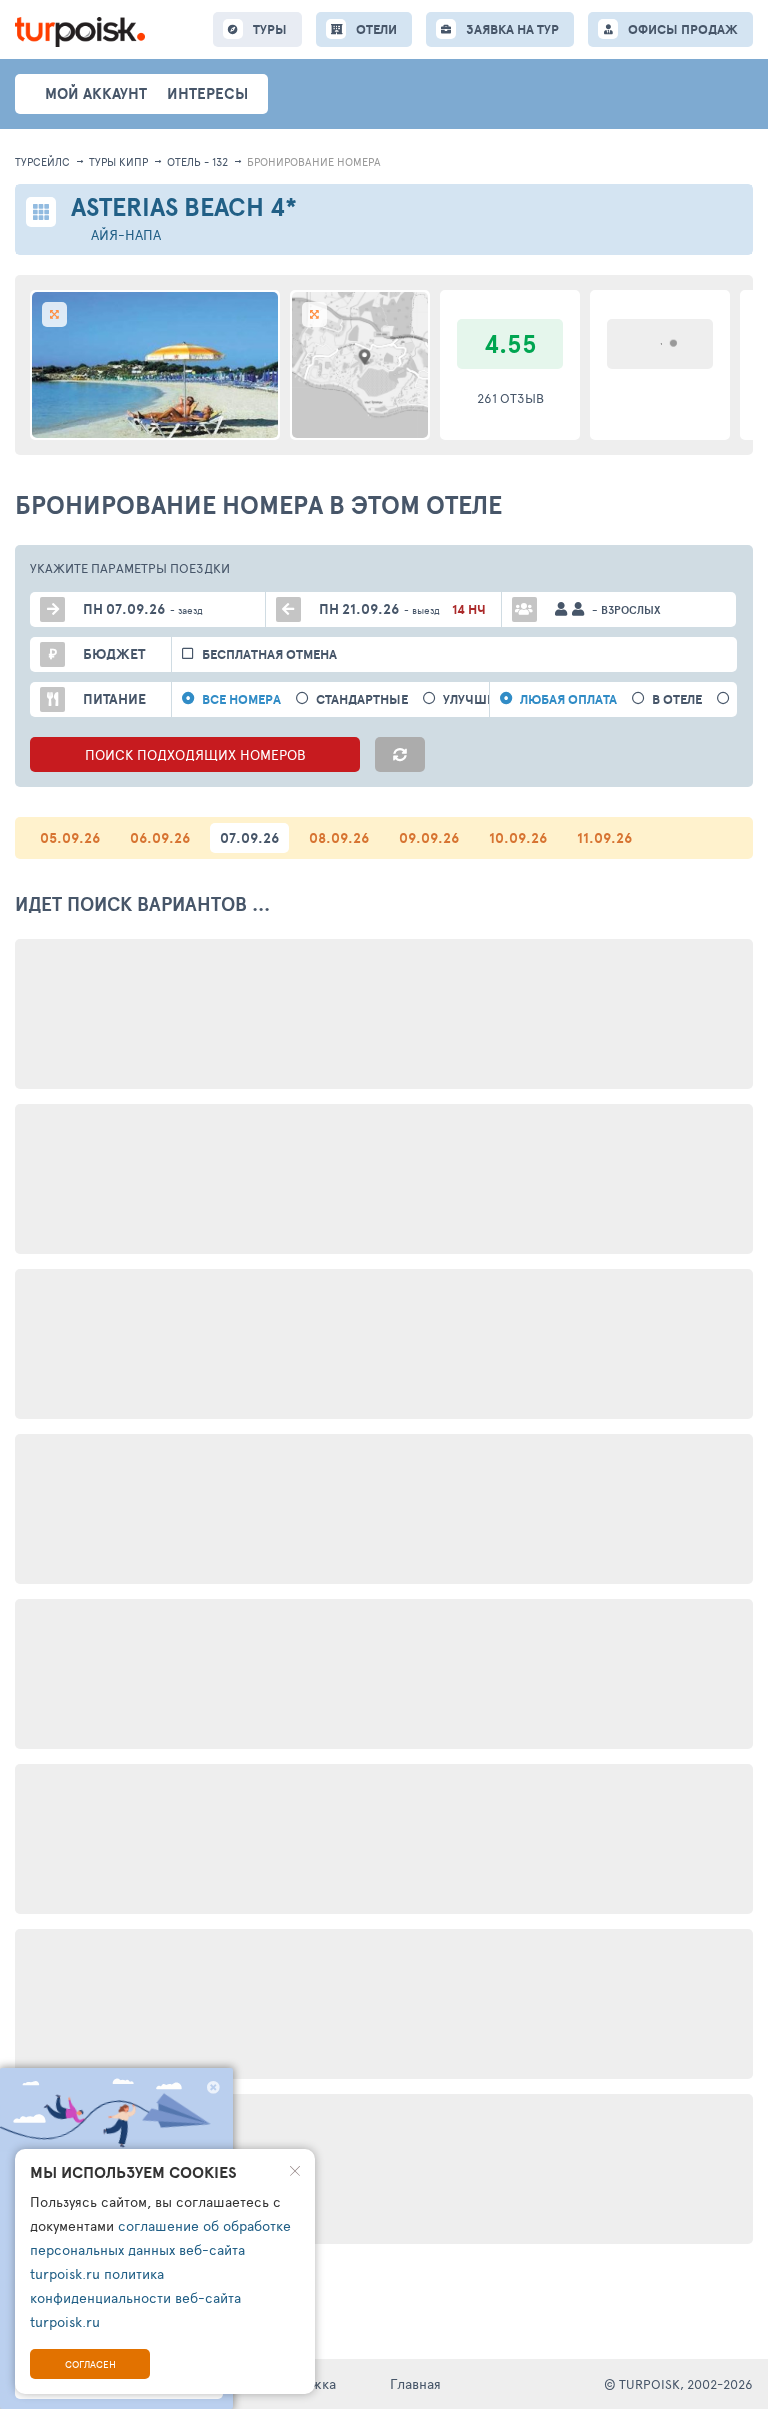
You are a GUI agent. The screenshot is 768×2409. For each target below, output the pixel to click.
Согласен (90, 2364)
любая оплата (568, 699)
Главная (415, 2383)
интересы (207, 93)
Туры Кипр (118, 161)
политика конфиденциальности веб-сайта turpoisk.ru (135, 2297)
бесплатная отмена (269, 654)
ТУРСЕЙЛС (42, 161)
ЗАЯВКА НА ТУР (512, 29)
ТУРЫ (270, 29)
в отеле (677, 699)
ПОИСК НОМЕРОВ (195, 754)
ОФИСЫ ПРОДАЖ (683, 29)
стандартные (362, 699)
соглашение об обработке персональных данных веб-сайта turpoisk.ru (160, 2249)
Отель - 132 (197, 161)
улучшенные (487, 699)
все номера (241, 699)
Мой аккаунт (96, 93)
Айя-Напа (126, 234)
